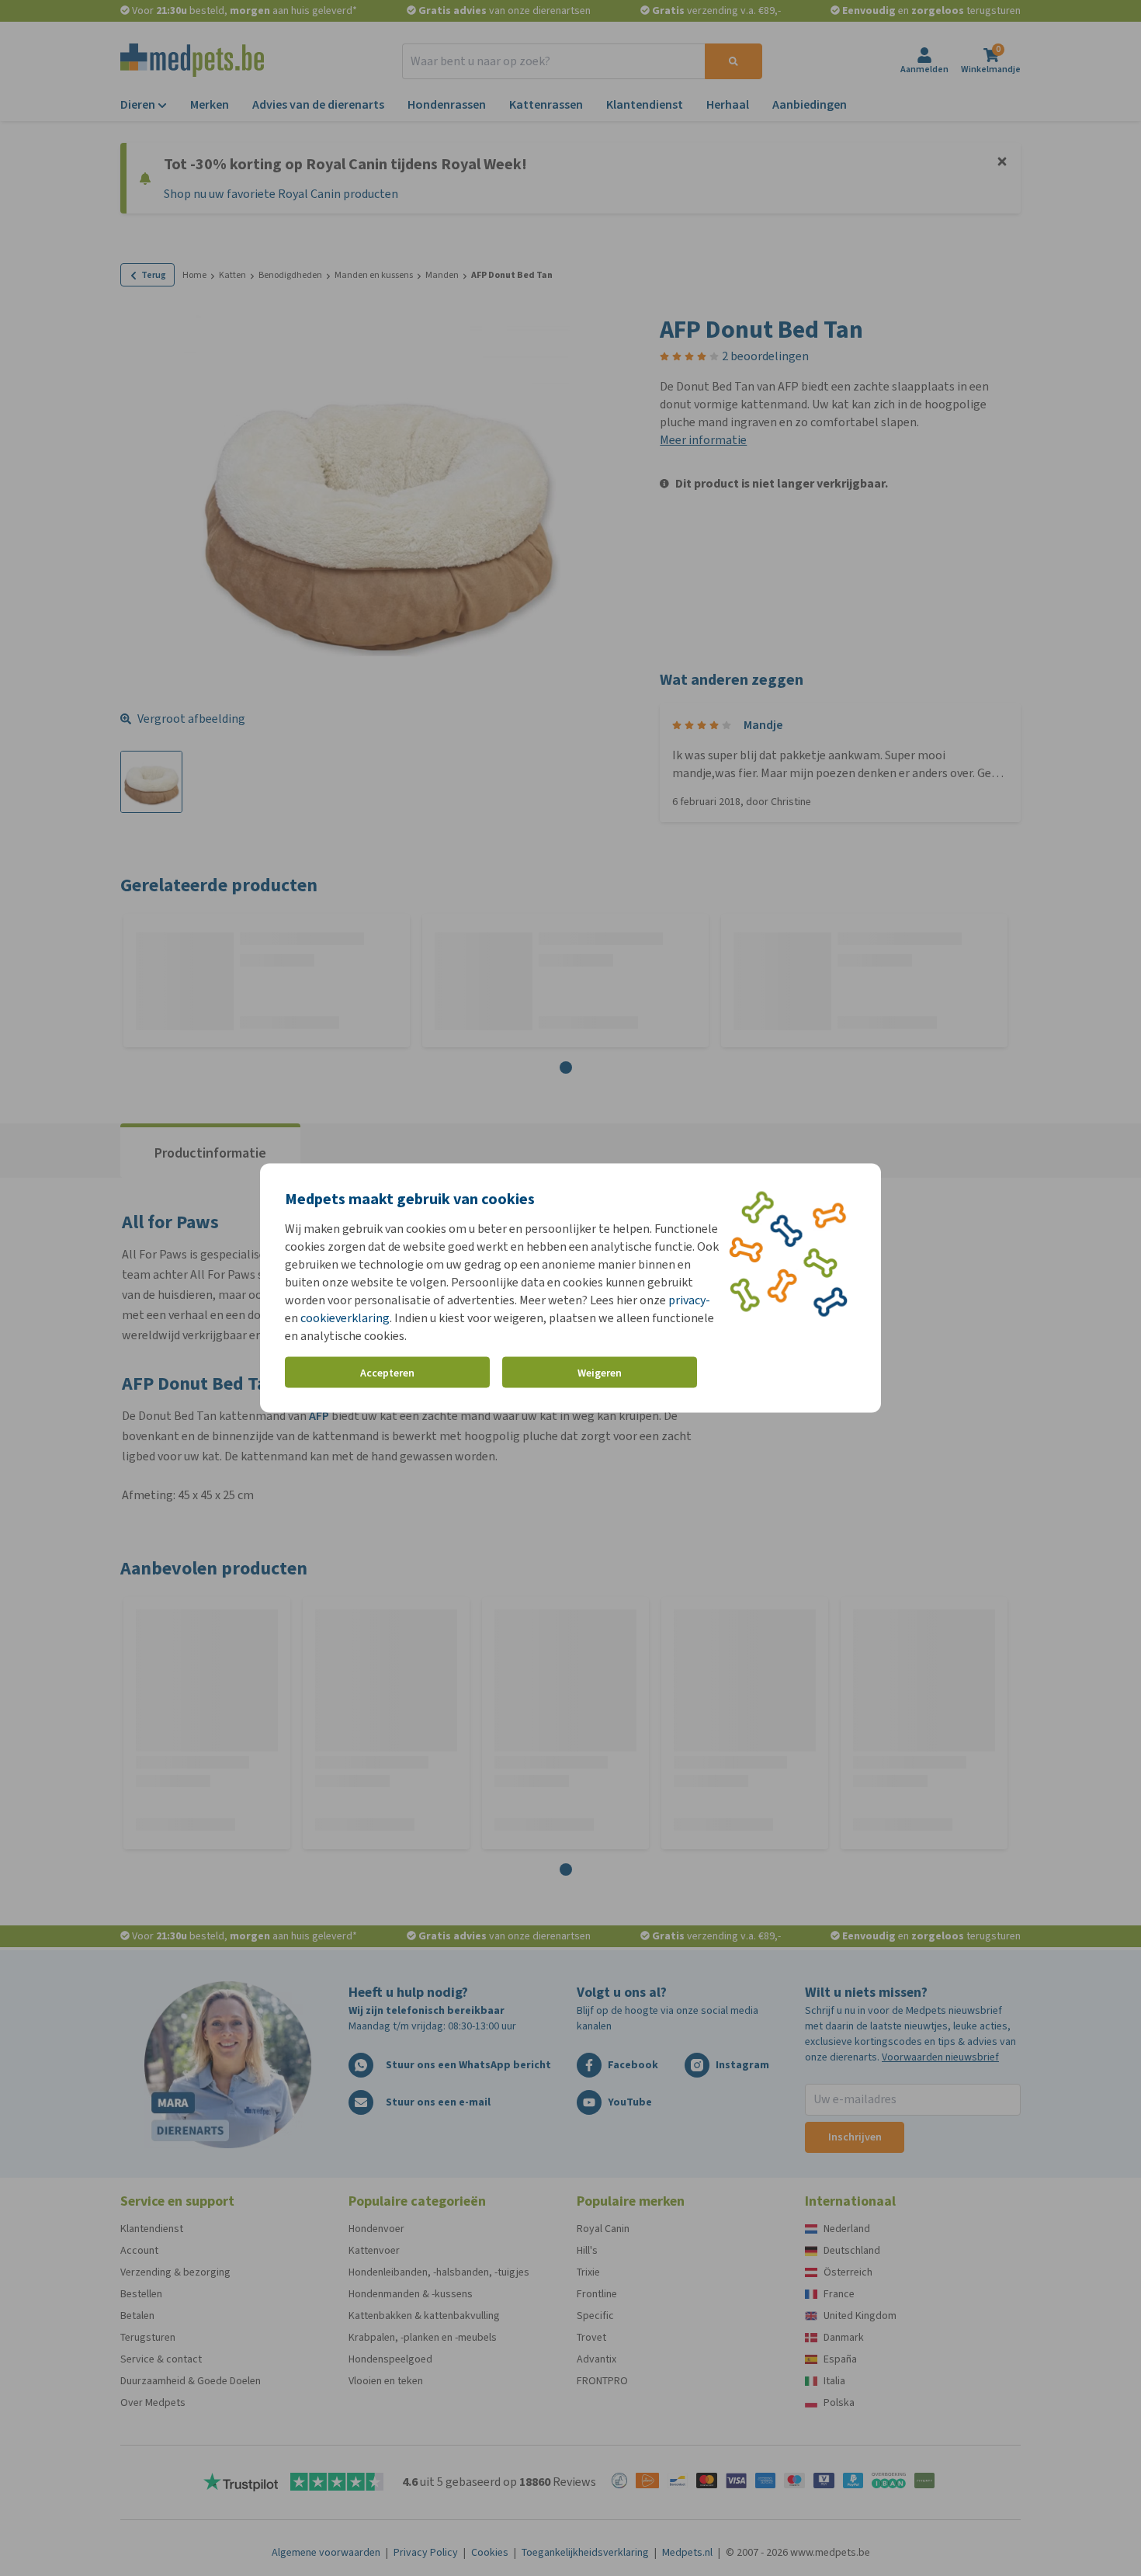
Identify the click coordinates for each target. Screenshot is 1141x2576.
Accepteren (387, 1372)
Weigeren (600, 1372)
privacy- (689, 1300)
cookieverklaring (345, 1318)
